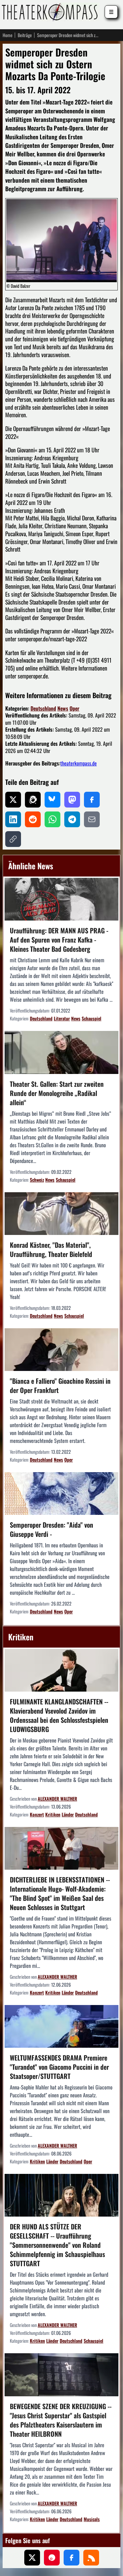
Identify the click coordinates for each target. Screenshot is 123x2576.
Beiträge (25, 35)
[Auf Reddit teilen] (33, 819)
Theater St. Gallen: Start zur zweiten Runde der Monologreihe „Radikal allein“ (57, 1093)
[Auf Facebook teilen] (92, 800)
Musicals (92, 2519)
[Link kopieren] (13, 839)
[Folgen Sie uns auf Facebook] (72, 2558)
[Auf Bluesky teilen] (52, 800)
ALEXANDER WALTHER (57, 1799)
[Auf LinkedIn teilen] (13, 819)
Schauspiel (92, 1018)
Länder (68, 1814)
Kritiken (53, 1814)
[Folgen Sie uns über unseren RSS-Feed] (91, 2558)
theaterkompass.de (79, 763)
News (63, 708)
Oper (74, 708)
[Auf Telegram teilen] (72, 819)
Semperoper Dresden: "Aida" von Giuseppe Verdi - (51, 1529)
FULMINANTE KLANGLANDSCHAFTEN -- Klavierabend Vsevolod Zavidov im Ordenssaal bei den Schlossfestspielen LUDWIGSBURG (59, 1715)
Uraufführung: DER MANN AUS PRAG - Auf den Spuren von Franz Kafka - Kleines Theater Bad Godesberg (59, 940)
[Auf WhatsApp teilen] (52, 819)
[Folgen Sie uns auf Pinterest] (52, 2558)
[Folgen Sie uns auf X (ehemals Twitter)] (32, 2558)
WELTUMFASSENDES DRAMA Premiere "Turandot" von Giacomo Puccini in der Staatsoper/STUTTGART (59, 2067)
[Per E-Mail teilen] (92, 819)
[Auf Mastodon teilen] (72, 800)
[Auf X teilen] (13, 800)
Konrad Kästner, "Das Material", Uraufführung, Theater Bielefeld (51, 1249)
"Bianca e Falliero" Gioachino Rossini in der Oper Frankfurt (60, 1385)
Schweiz (37, 1180)
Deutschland (43, 708)
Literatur (62, 1018)
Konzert (37, 1814)
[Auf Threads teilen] (33, 800)
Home (8, 35)
